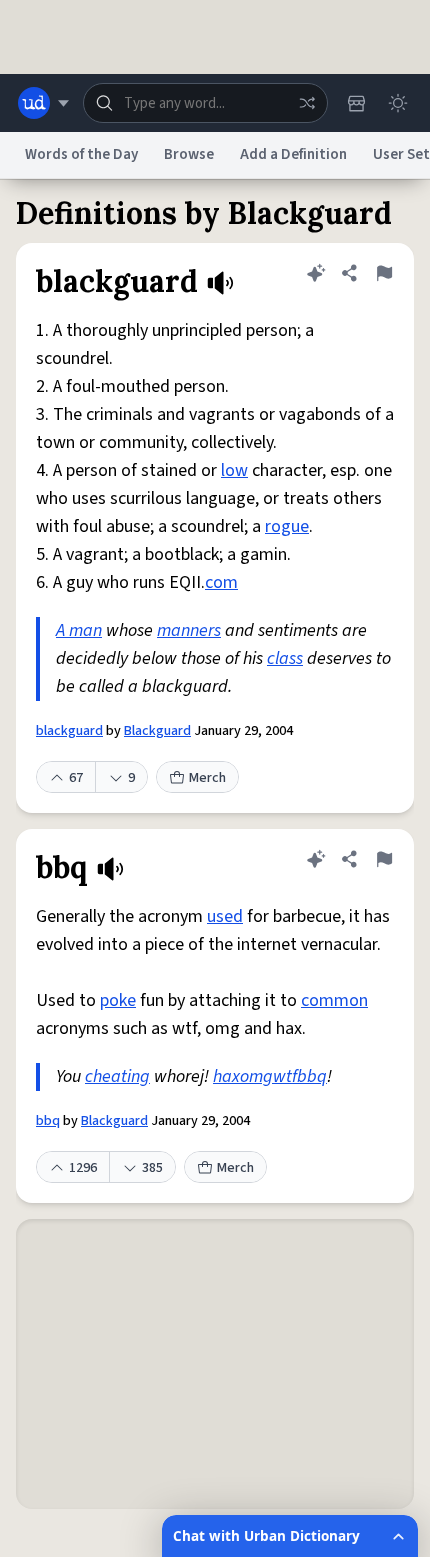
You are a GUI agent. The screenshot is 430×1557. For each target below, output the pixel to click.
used (225, 916)
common (334, 1000)
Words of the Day (81, 154)
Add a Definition (293, 154)
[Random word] (307, 103)
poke (118, 1000)
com (221, 582)
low (234, 470)
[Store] (356, 103)
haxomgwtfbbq (270, 1076)
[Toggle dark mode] (398, 103)
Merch (207, 778)
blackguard (69, 731)
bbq (48, 1121)
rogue (287, 526)
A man (79, 630)
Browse (189, 154)
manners (189, 630)
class (285, 658)
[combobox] (205, 103)
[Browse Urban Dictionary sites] (43, 103)
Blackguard (157, 731)
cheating (117, 1076)
